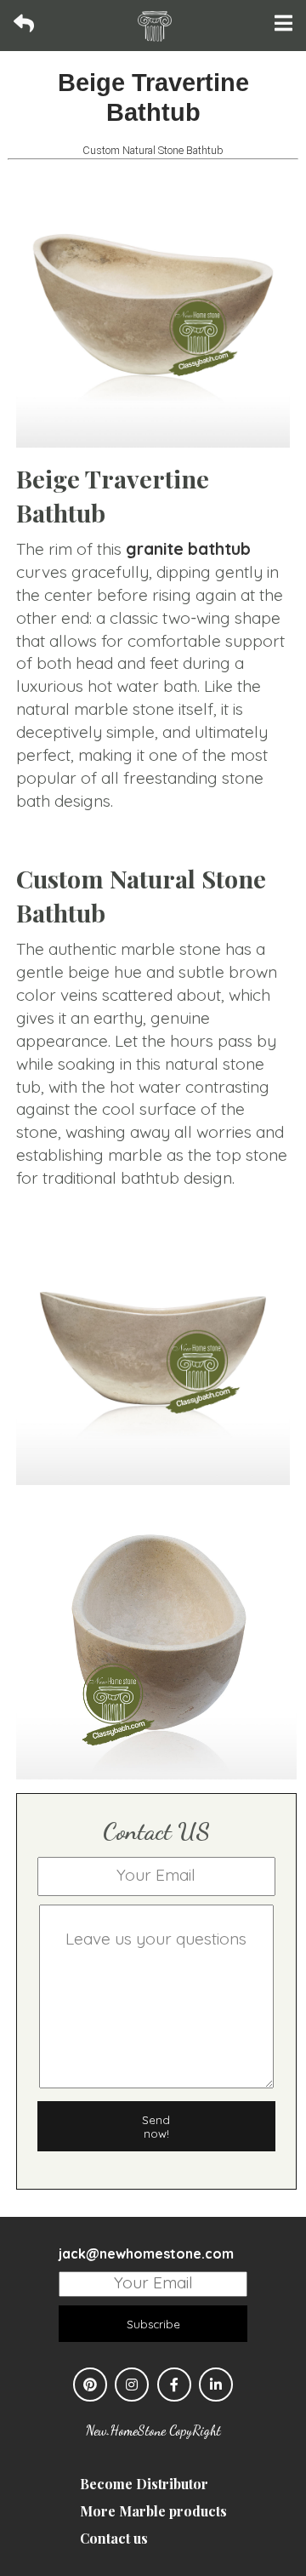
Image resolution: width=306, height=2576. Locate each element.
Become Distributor (144, 2484)
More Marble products (153, 2511)
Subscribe (153, 2324)
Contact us (114, 2538)
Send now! (156, 2127)
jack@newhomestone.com (146, 2253)
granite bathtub (188, 549)
